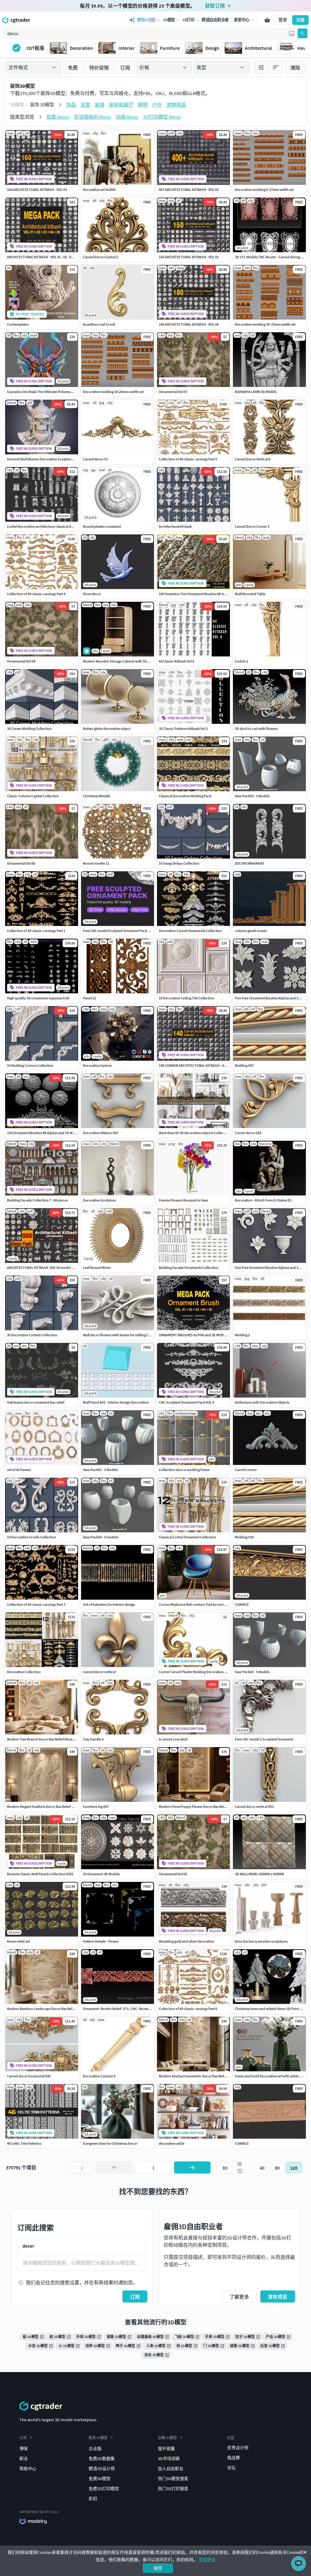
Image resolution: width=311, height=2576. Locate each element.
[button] (292, 33)
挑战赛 (234, 2458)
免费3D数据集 (102, 2459)
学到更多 (207, 2560)
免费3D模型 (100, 2479)
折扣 (93, 2499)
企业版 (95, 2449)
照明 (143, 105)
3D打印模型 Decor (162, 117)
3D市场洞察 (169, 2459)
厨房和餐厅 (121, 105)
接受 (158, 2568)
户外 (157, 105)
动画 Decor (127, 117)
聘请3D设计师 (102, 2469)
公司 (23, 2438)
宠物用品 (176, 105)
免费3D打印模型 (104, 2489)
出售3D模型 (167, 2438)
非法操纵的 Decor (92, 117)
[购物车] (267, 20)
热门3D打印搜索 (173, 2489)
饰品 (71, 105)
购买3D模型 (98, 2438)
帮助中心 (28, 2469)
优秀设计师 (238, 2448)
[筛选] (261, 67)
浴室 (85, 105)
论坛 (231, 2468)
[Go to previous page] (114, 2168)
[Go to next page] (192, 2168)
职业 (24, 2459)
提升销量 (166, 2449)
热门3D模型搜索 (173, 2479)
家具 (100, 105)
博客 (24, 2449)
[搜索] (302, 33)
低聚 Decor (58, 117)
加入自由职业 (171, 2469)
